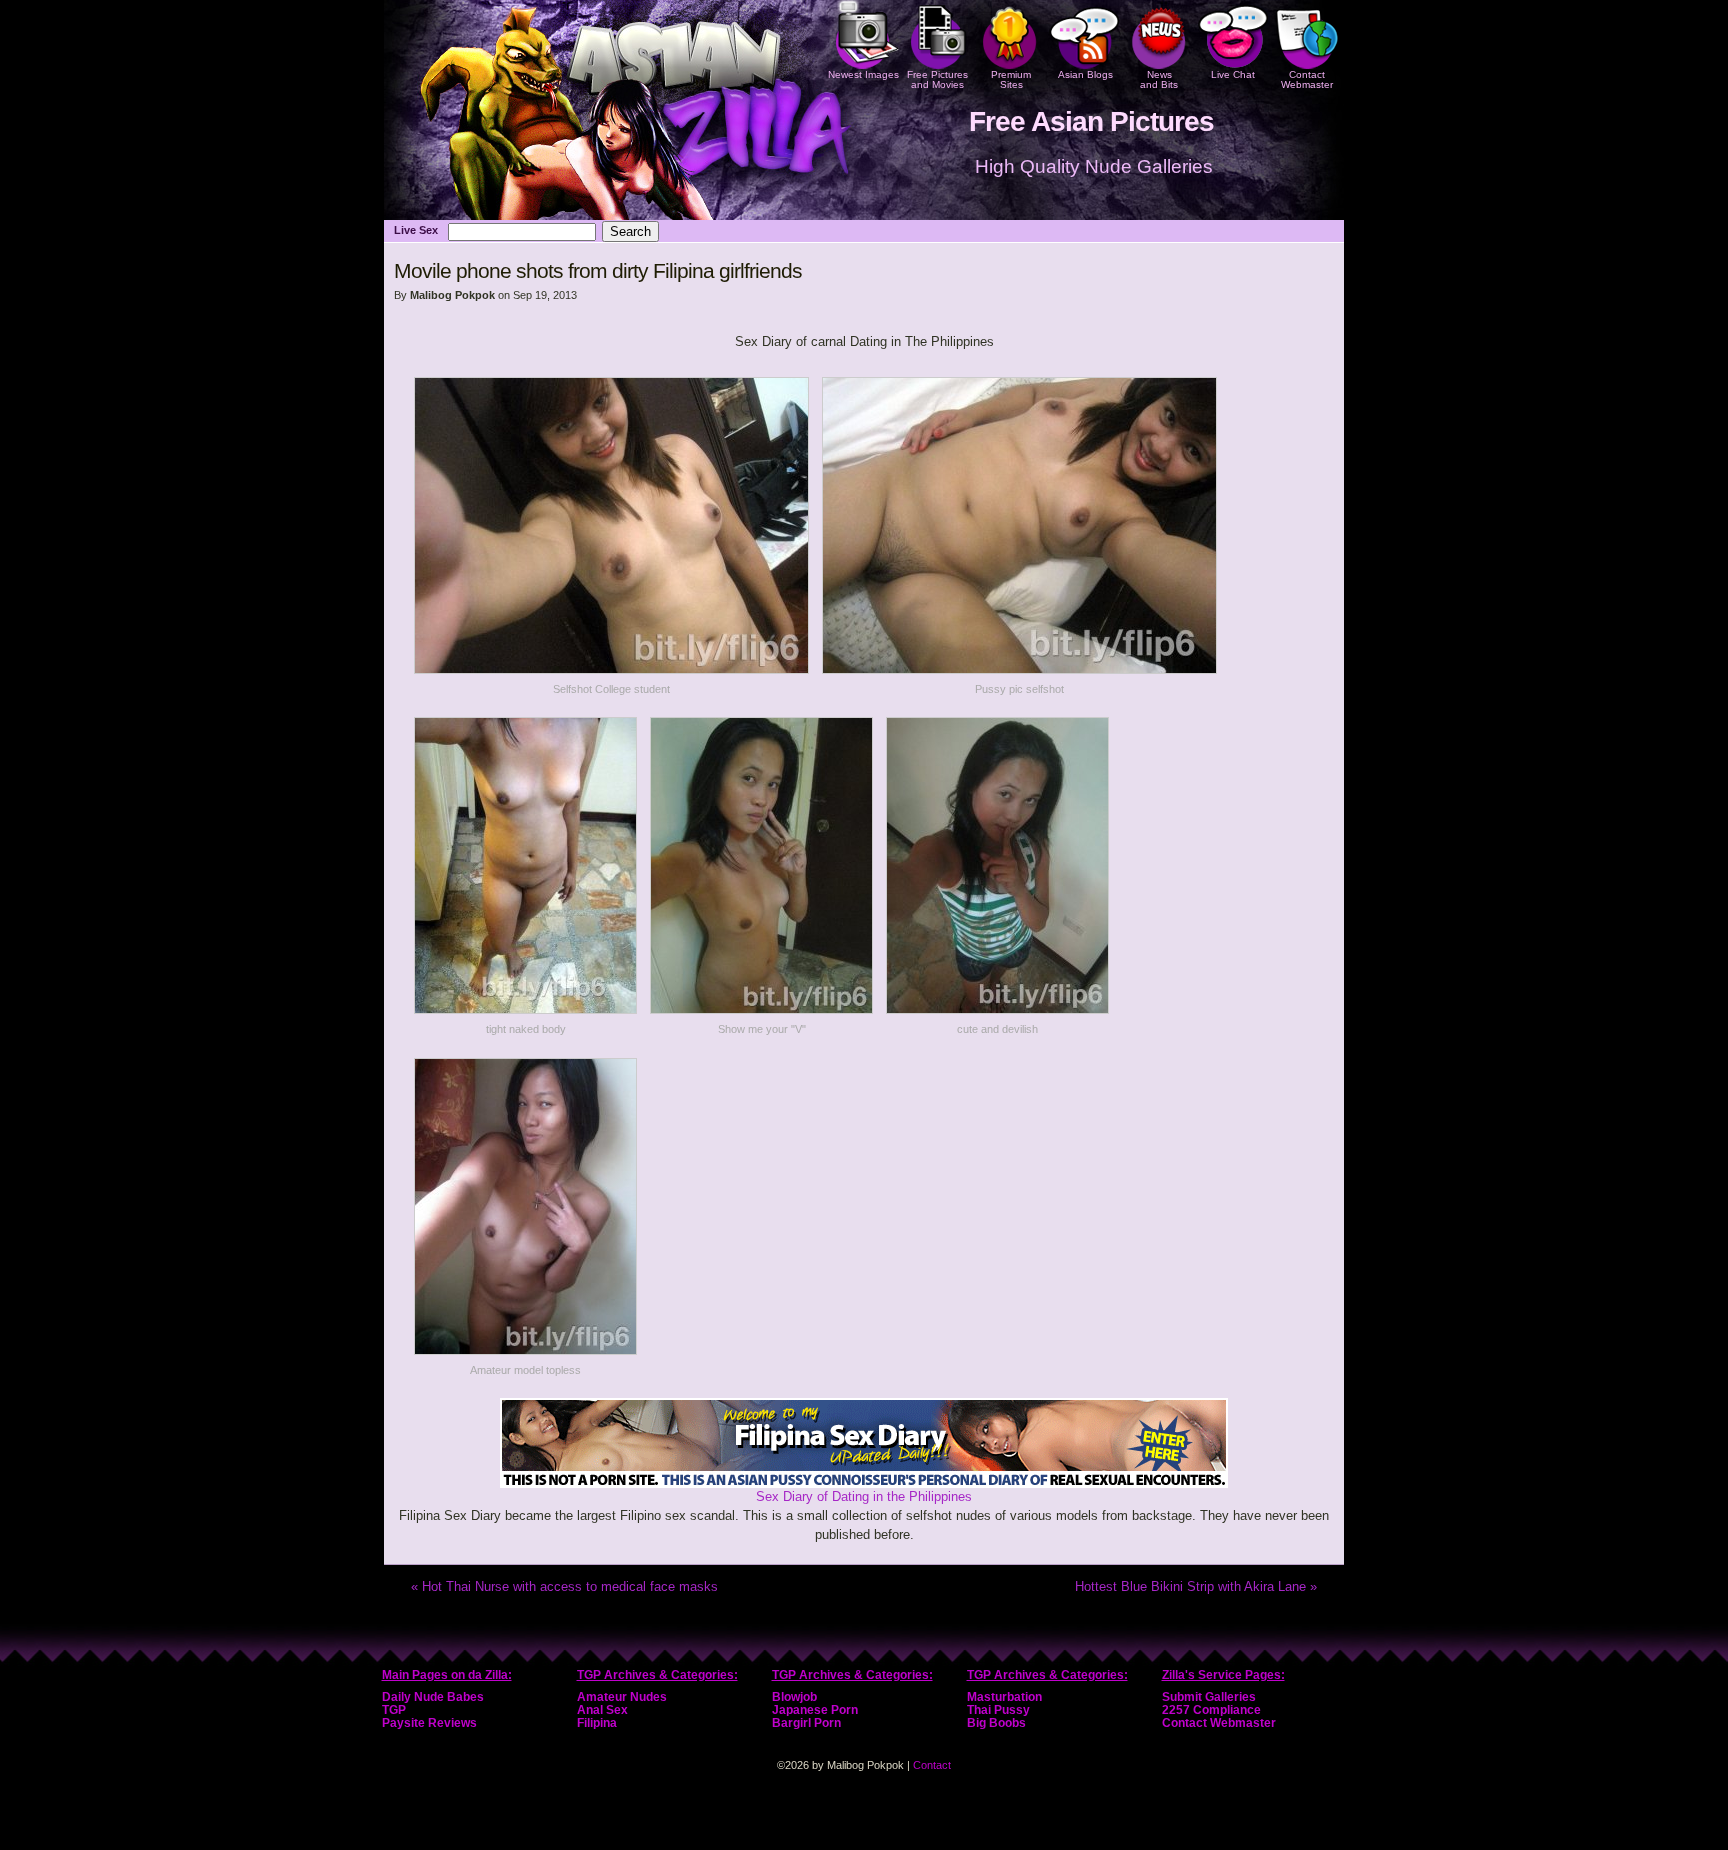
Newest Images (863, 74)
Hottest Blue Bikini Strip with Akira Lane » (1196, 1586)
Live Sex (416, 230)
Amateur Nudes (622, 1697)
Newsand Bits (1159, 79)
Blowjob (794, 1697)
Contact (932, 1765)
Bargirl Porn (806, 1723)
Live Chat (1233, 74)
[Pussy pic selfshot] (1019, 669)
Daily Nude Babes (433, 1697)
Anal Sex (602, 1710)
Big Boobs (996, 1723)
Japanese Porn (815, 1710)
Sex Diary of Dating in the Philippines (864, 1496)
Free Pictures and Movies (937, 79)
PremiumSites (1011, 79)
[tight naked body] (525, 1009)
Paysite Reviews (429, 1723)
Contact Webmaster (1307, 79)
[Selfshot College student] (611, 669)
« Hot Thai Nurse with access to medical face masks (564, 1586)
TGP (394, 1710)
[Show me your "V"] (761, 1009)
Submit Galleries (1209, 1697)
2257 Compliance (1211, 1710)
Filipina (597, 1723)
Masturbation (1004, 1697)
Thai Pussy (998, 1710)
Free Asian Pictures (1091, 121)
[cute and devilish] (997, 1009)
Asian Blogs (1085, 74)
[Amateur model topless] (525, 1350)
